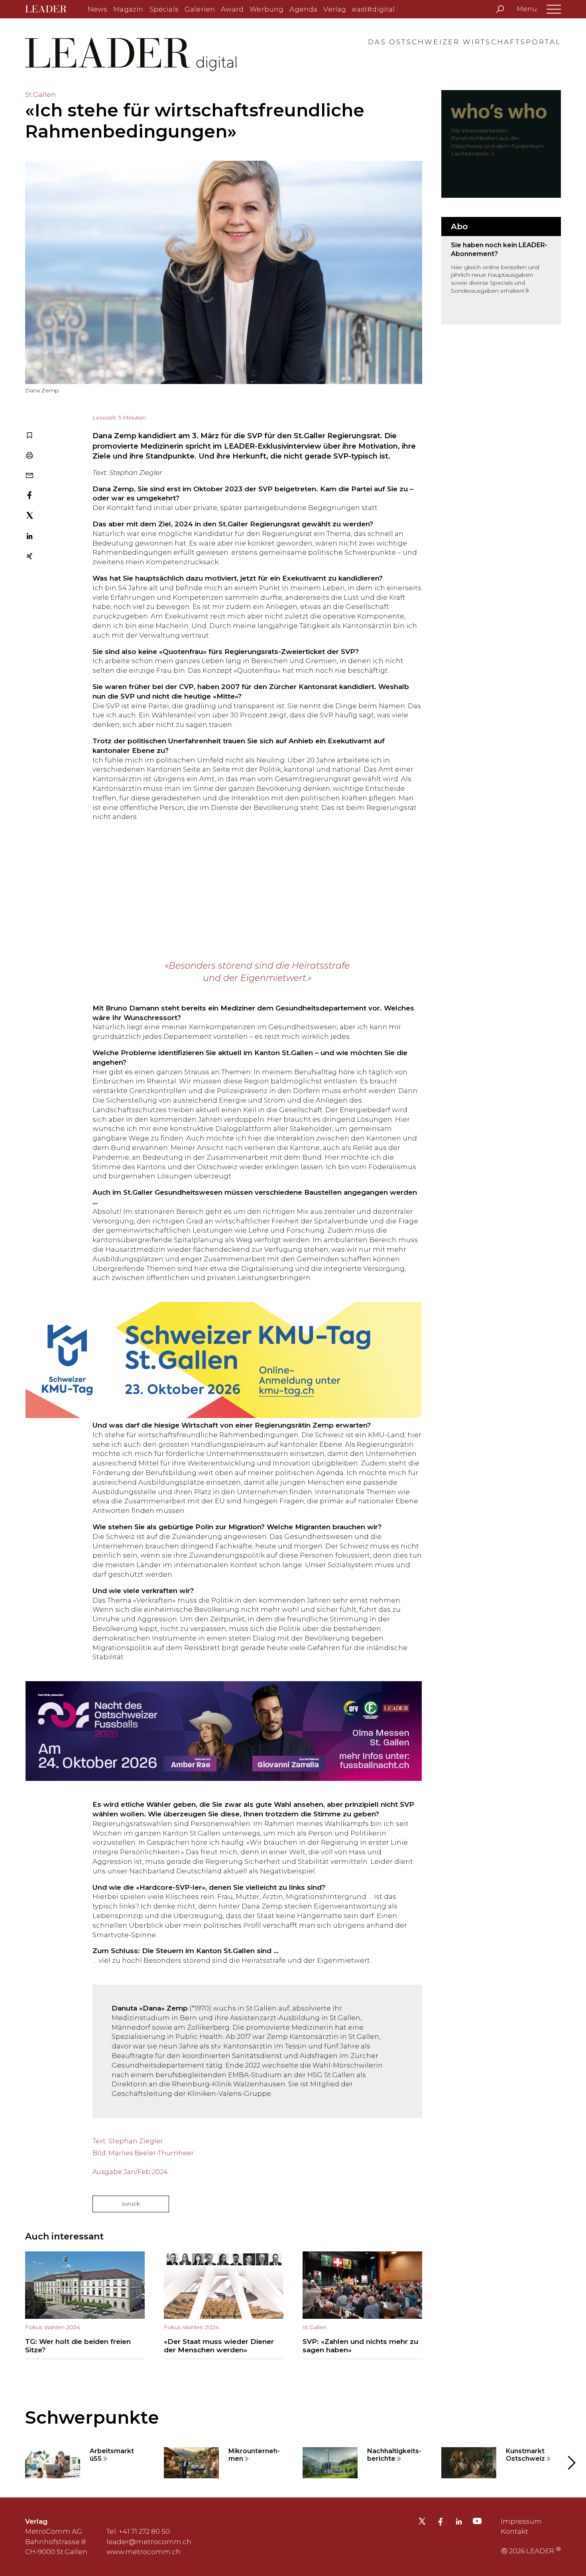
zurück (131, 2204)
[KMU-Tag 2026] (224, 1352)
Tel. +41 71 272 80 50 (138, 2531)
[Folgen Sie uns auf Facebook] (440, 2523)
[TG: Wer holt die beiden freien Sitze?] (85, 2305)
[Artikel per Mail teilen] (29, 476)
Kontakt (514, 2531)
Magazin (128, 9)
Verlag (335, 9)
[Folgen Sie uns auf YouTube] (477, 2523)
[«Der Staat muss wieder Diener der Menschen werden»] (224, 2305)
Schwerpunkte (92, 2417)
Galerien (200, 9)
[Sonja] (224, 891)
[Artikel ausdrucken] (29, 456)
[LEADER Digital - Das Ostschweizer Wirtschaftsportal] (52, 9)
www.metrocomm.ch (144, 2552)
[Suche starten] (500, 9)
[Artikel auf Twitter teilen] (30, 517)
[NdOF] (224, 1731)
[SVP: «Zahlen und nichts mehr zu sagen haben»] (362, 2305)
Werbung (266, 9)
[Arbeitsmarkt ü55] (85, 2463)
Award (232, 9)
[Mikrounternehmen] (224, 2463)
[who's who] (501, 144)
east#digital (373, 9)
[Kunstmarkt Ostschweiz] (501, 2463)
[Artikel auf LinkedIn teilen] (29, 537)
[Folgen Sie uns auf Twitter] (422, 2523)
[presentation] (16, 2463)
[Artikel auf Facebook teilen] (29, 496)
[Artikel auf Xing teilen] (29, 557)
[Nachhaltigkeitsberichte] (362, 2463)
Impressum (521, 2521)
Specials (164, 9)
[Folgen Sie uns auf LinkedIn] (459, 2523)
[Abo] (501, 271)
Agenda (303, 9)
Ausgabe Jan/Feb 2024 (130, 2172)
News (98, 9)
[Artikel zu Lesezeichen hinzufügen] (29, 436)
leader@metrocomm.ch (149, 2542)
